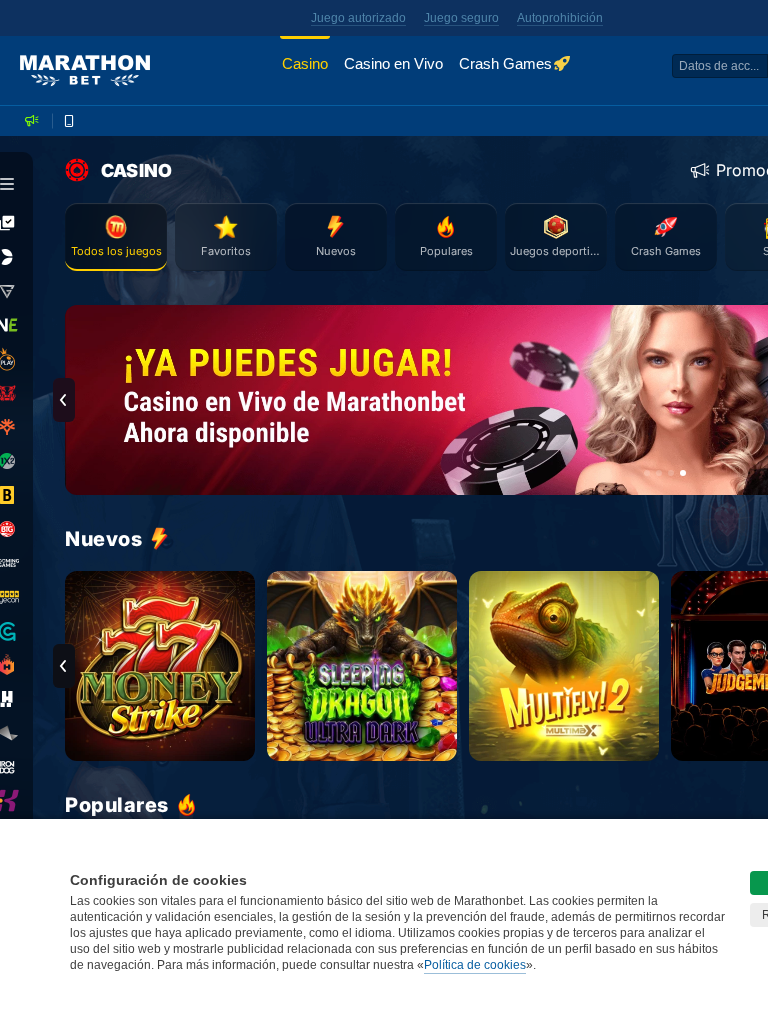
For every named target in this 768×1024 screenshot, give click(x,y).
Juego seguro (461, 18)
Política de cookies (475, 965)
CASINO (136, 170)
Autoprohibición (560, 18)
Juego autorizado (358, 18)
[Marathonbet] (85, 71)
